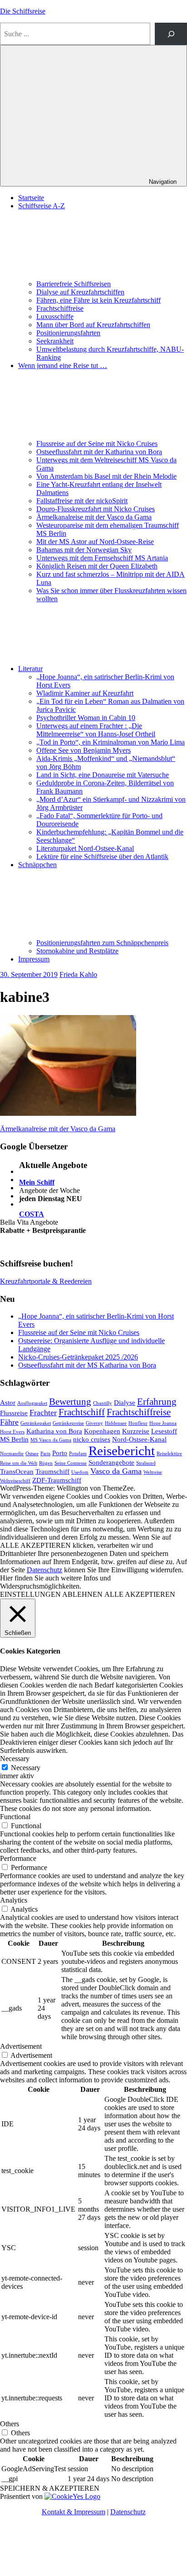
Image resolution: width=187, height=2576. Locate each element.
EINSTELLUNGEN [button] (30, 1594)
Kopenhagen (102, 1431)
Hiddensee (116, 1423)
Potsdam (78, 1454)
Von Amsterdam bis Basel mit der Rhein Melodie (106, 476)
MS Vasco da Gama (51, 1440)
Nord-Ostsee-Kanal (139, 1439)
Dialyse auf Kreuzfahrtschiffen (80, 292)
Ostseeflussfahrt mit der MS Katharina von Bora (87, 1365)
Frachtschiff (82, 1412)
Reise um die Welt (19, 1463)
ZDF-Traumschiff (57, 1480)
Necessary (26, 1768)
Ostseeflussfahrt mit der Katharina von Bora (99, 452)
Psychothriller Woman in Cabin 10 (86, 718)
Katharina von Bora (54, 1431)
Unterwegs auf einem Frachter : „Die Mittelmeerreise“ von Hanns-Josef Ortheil (96, 730)
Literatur (30, 669)
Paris (45, 1454)
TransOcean (17, 1471)
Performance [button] (18, 1858)
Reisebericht (122, 1451)
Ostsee (32, 1454)
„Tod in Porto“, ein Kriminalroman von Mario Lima (111, 742)
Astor (8, 1402)
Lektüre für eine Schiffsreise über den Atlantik (102, 856)
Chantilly (103, 1403)
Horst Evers (12, 1432)
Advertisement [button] (21, 2046)
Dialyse (125, 1402)
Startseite (31, 198)
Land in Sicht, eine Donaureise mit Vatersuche (103, 775)
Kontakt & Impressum (74, 2512)
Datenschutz (44, 1570)
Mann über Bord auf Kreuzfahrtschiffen (93, 325)
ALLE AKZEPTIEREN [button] (140, 1594)
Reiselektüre (169, 1454)
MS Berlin (14, 1439)
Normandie (12, 1454)
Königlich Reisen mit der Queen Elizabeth (97, 566)
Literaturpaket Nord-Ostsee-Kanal (85, 848)
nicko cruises (92, 1439)
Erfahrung (157, 1402)
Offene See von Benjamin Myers (84, 750)
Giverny (94, 1423)
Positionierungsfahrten (68, 333)
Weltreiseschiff (15, 1481)
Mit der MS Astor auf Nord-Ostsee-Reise (95, 542)
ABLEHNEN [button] (82, 1594)
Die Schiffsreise (23, 11)
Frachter (43, 1413)
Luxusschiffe (55, 316)
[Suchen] (171, 34)
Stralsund (146, 1463)
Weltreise (153, 1472)
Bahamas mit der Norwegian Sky (84, 550)
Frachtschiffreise (60, 308)
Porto (60, 1453)
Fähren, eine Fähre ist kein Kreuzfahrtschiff (98, 300)
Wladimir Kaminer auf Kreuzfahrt (85, 693)
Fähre (9, 1422)
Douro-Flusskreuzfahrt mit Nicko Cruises (96, 509)
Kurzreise (136, 1431)
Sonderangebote (111, 1462)
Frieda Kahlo (78, 974)
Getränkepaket (36, 1423)
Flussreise (14, 1413)
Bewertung (70, 1402)
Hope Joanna (163, 1423)
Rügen (46, 1463)
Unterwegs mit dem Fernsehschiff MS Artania (102, 558)
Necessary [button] (15, 1759)
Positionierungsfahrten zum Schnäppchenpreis (102, 943)
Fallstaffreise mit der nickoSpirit (82, 501)
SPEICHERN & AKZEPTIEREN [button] (50, 2488)
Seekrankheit (55, 341)
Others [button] (10, 2424)
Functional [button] (15, 1817)
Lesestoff (164, 1431)
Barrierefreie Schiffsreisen (74, 284)
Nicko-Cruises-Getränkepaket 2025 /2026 (78, 1357)
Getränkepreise (68, 1423)
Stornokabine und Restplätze (77, 951)
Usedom (80, 1472)
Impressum (34, 959)
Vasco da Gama (116, 1471)
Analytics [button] (14, 1900)
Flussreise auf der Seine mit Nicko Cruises (97, 444)
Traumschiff (52, 1471)
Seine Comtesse (71, 1463)
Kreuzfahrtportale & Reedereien (46, 1281)
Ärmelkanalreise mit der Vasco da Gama (94, 517)
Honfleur (138, 1423)
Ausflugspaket (32, 1403)
